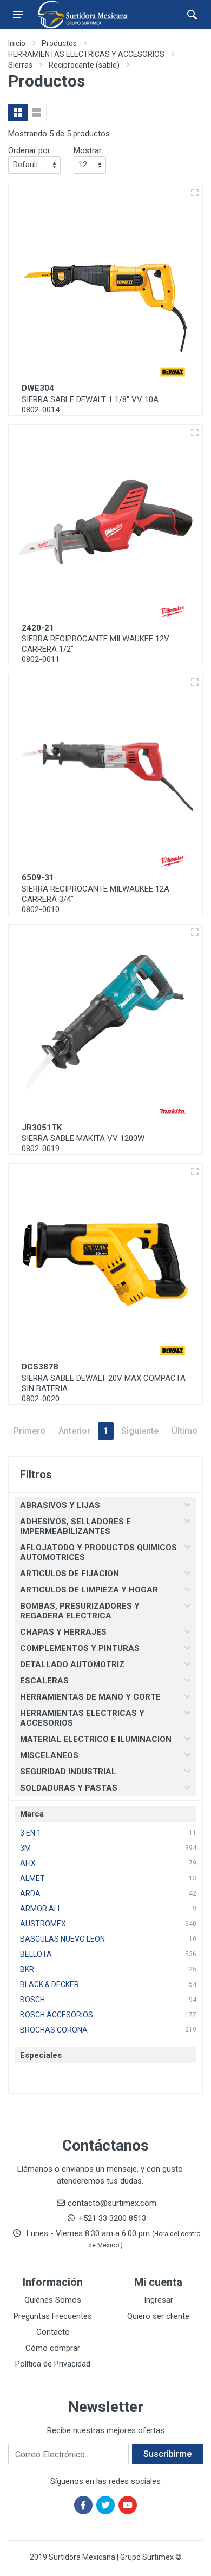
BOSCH (32, 2000)
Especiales (41, 2055)
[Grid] (18, 113)
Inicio (17, 43)
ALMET (32, 1878)
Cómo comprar (53, 2348)
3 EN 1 (31, 1833)
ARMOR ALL (41, 1909)
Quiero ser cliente (158, 2316)
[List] (37, 113)
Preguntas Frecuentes (53, 2316)
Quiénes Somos (53, 2300)
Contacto (53, 2332)
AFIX (28, 1863)
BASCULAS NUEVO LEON (62, 1939)
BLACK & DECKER (50, 1984)
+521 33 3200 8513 (112, 2218)
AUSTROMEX (43, 1924)
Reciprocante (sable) (84, 65)
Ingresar (159, 2300)
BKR (27, 1969)
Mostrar (88, 150)
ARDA (30, 1893)
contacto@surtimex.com (112, 2203)
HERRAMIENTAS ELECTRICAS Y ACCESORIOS (86, 54)
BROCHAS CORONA (54, 2030)
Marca (32, 1814)
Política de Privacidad (53, 2364)
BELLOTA (36, 1954)
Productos (59, 43)
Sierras (20, 65)
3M (25, 1848)
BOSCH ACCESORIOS (57, 2015)
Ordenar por (29, 150)
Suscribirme (167, 2454)
